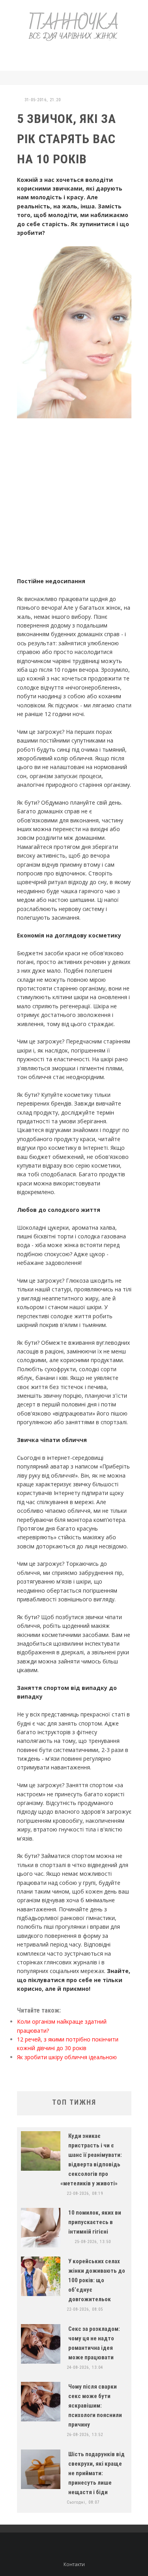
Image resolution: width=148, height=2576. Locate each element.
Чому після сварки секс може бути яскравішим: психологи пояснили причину (95, 2406)
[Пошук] (129, 78)
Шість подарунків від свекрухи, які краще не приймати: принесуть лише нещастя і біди (96, 2473)
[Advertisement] (81, 55)
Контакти (74, 2564)
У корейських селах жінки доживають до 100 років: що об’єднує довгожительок (97, 2280)
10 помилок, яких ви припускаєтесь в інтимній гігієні (95, 2222)
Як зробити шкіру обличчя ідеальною (67, 2057)
